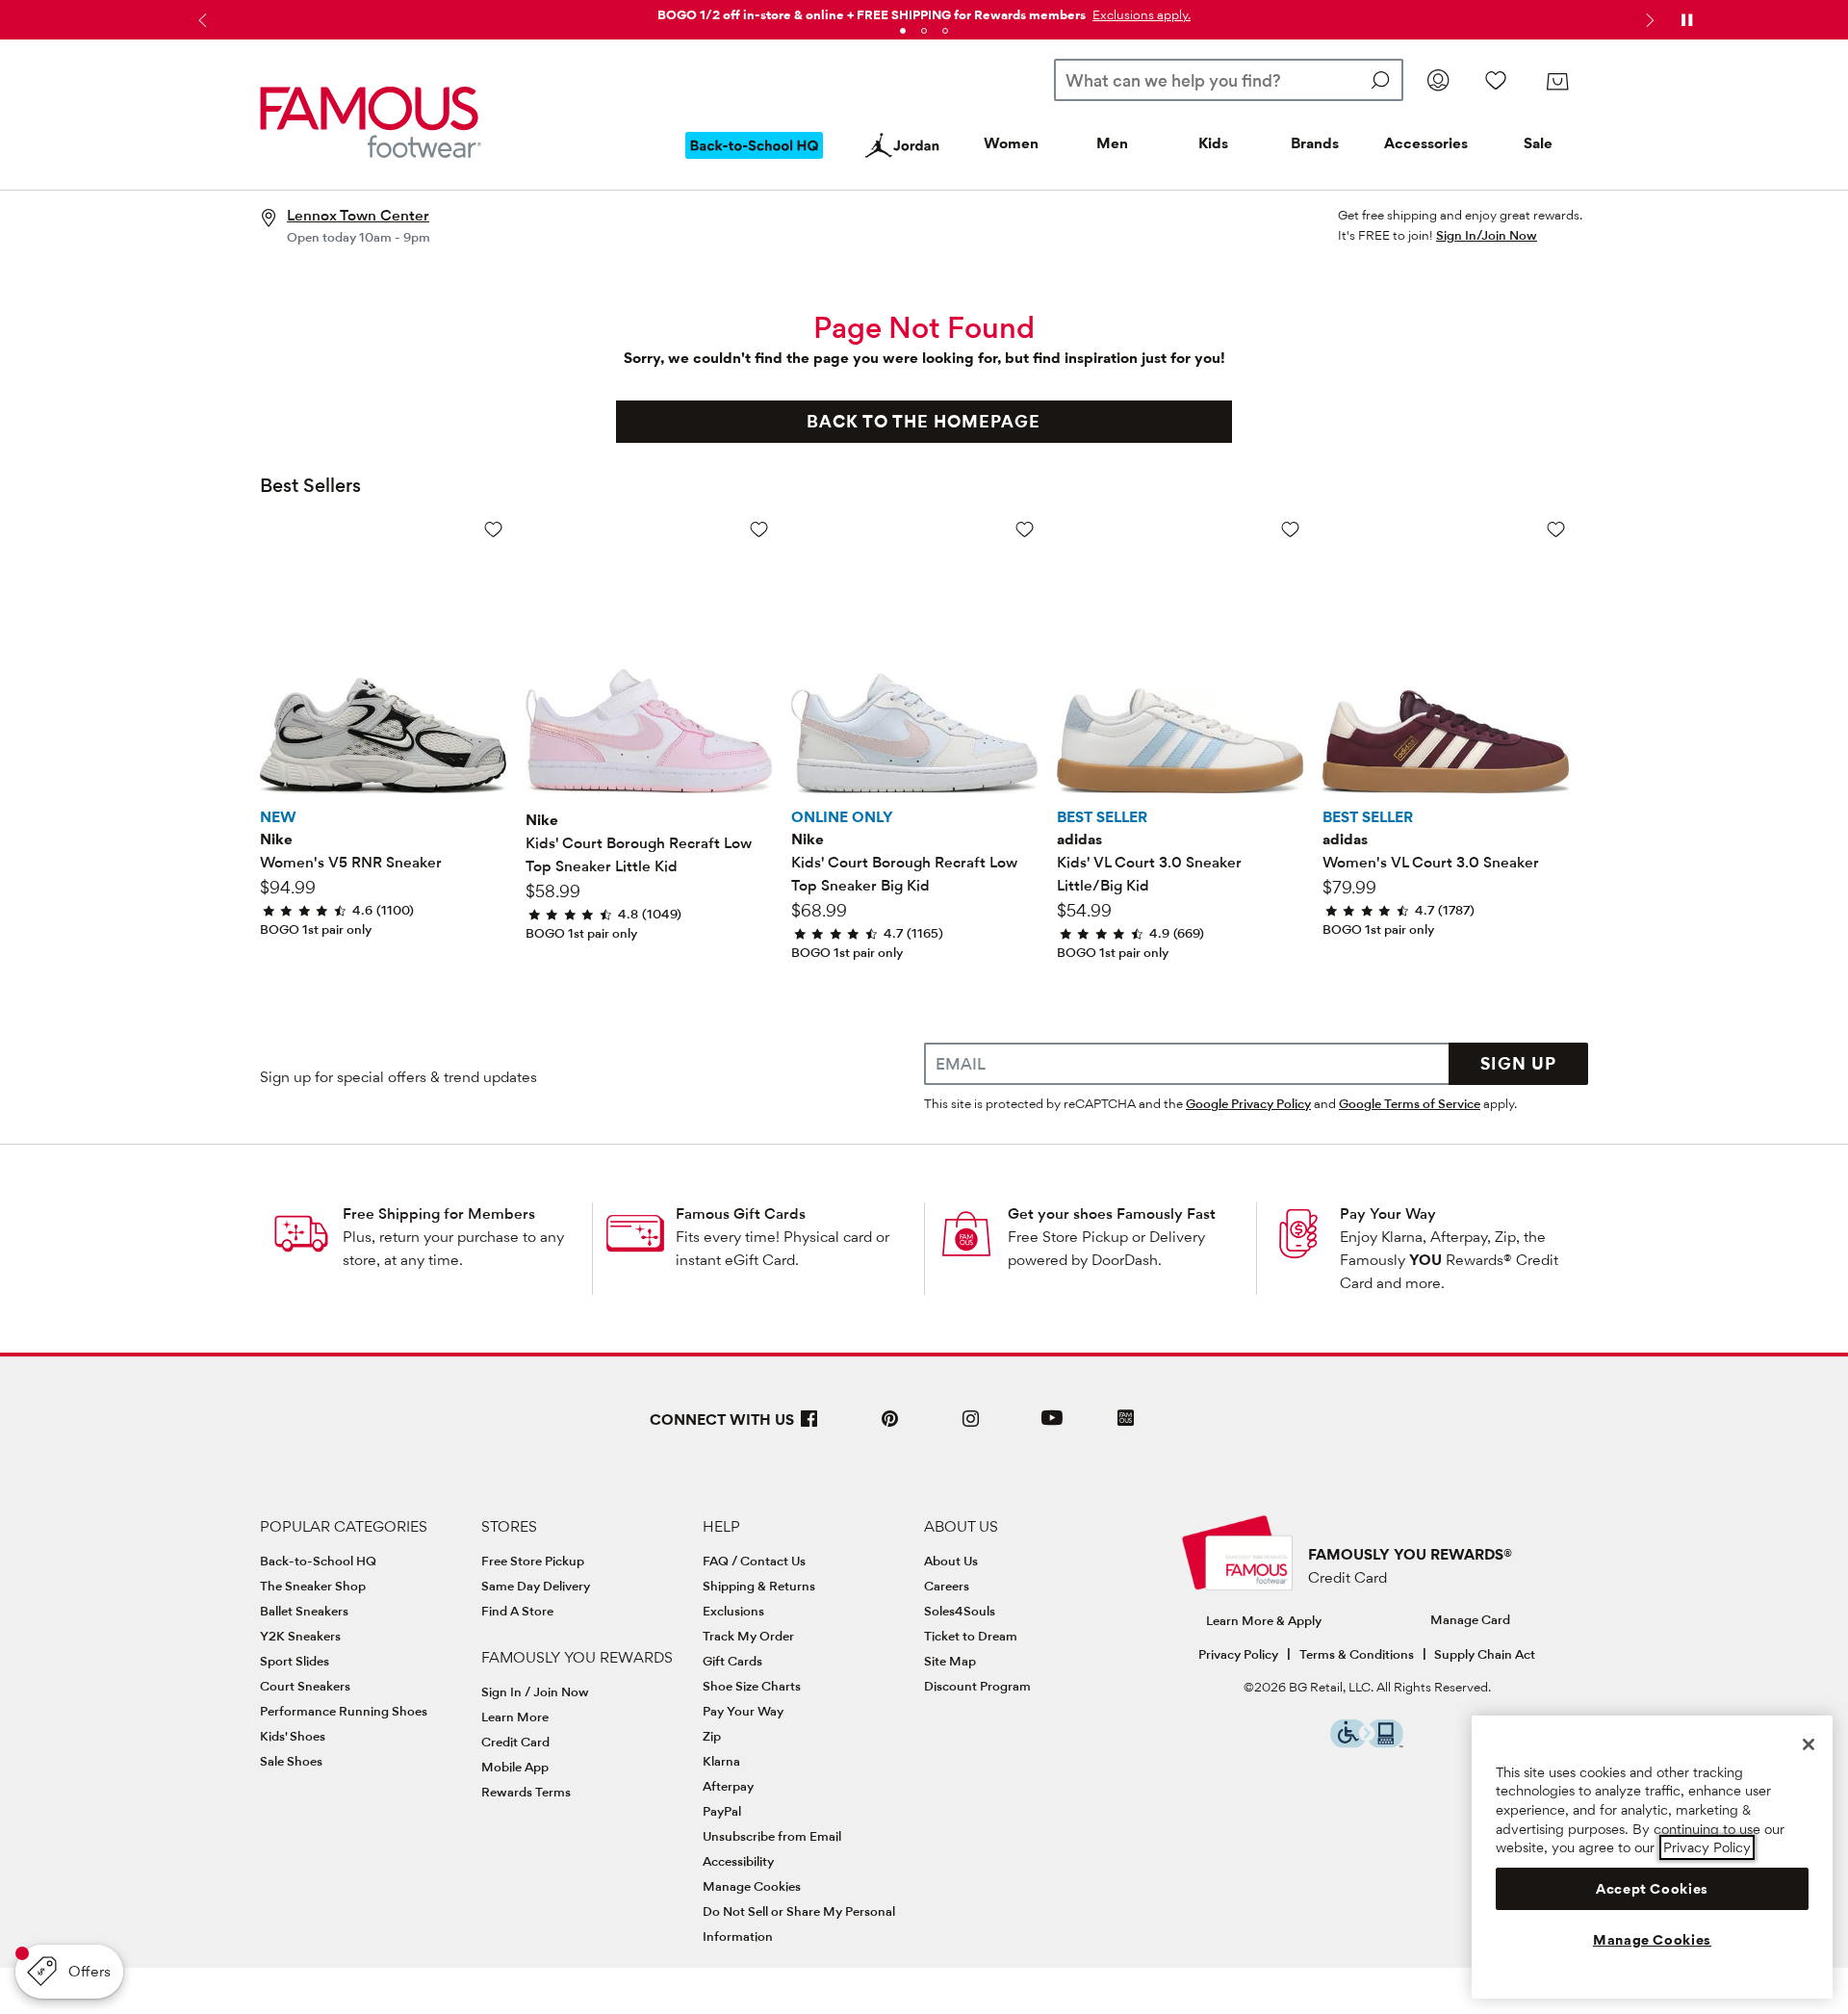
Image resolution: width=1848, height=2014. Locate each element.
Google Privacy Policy (1248, 1103)
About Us (951, 1561)
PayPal (722, 1811)
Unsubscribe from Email (772, 1836)
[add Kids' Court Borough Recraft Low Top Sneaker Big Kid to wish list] (1025, 529)
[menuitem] (755, 161)
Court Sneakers (305, 1686)
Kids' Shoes (293, 1736)
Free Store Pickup (533, 1561)
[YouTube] (1052, 1426)
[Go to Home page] (371, 122)
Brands (1315, 143)
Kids (1213, 143)
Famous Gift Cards (741, 1214)
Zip (712, 1736)
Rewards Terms (526, 1792)
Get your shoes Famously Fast (1112, 1214)
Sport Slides (295, 1661)
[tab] (903, 31)
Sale (1538, 143)
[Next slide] (1648, 20)
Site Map (950, 1661)
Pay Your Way (1388, 1214)
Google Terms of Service (1410, 1103)
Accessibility (738, 1861)
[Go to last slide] (200, 20)
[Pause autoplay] (1686, 20)
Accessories (1426, 143)
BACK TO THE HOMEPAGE (924, 421)
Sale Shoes (291, 1761)
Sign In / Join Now (535, 1691)
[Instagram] (971, 1426)
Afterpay (728, 1786)
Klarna (721, 1761)
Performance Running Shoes (344, 1711)
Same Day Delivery (536, 1586)
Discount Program (977, 1686)
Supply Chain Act (1485, 1654)
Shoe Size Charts (752, 1686)
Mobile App (515, 1767)
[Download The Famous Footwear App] (1126, 1420)
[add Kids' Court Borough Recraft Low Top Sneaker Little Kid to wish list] (759, 529)
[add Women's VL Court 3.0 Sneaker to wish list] (1556, 529)
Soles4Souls (960, 1611)
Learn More (515, 1717)
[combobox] (1229, 80)
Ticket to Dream (971, 1636)
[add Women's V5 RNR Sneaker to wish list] (493, 529)
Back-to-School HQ (318, 1561)
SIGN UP (1518, 1063)
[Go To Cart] (1557, 82)
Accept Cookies (1652, 1889)
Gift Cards (732, 1661)
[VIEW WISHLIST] (1496, 80)
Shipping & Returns (759, 1586)
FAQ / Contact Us (754, 1561)
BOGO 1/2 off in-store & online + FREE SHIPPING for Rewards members (872, 14)
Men (1112, 143)
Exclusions (733, 1611)
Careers (947, 1586)
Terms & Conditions (1357, 1654)
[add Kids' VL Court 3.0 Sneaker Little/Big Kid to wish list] (1290, 529)
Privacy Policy (1238, 1654)
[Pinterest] (890, 1426)
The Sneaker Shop (313, 1586)
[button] (1140, 14)
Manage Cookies (752, 1886)
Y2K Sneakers (300, 1636)
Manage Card (1470, 1619)
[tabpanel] (924, 11)
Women (1011, 143)
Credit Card (515, 1742)
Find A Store (517, 1611)
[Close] (1809, 1744)
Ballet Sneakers (304, 1611)
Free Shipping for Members (439, 1214)
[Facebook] (809, 1426)
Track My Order (748, 1636)
